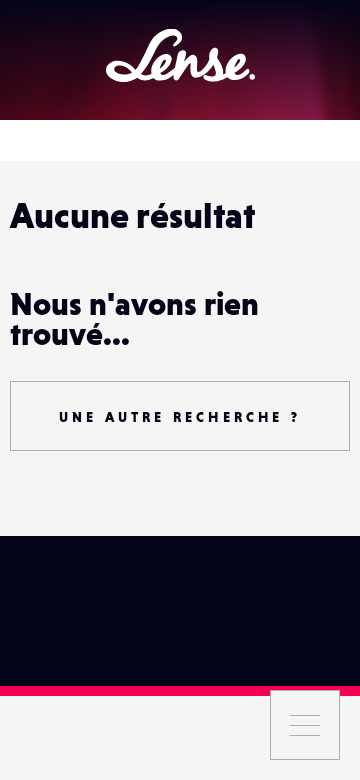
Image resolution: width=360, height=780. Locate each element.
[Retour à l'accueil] (180, 55)
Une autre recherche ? (180, 417)
